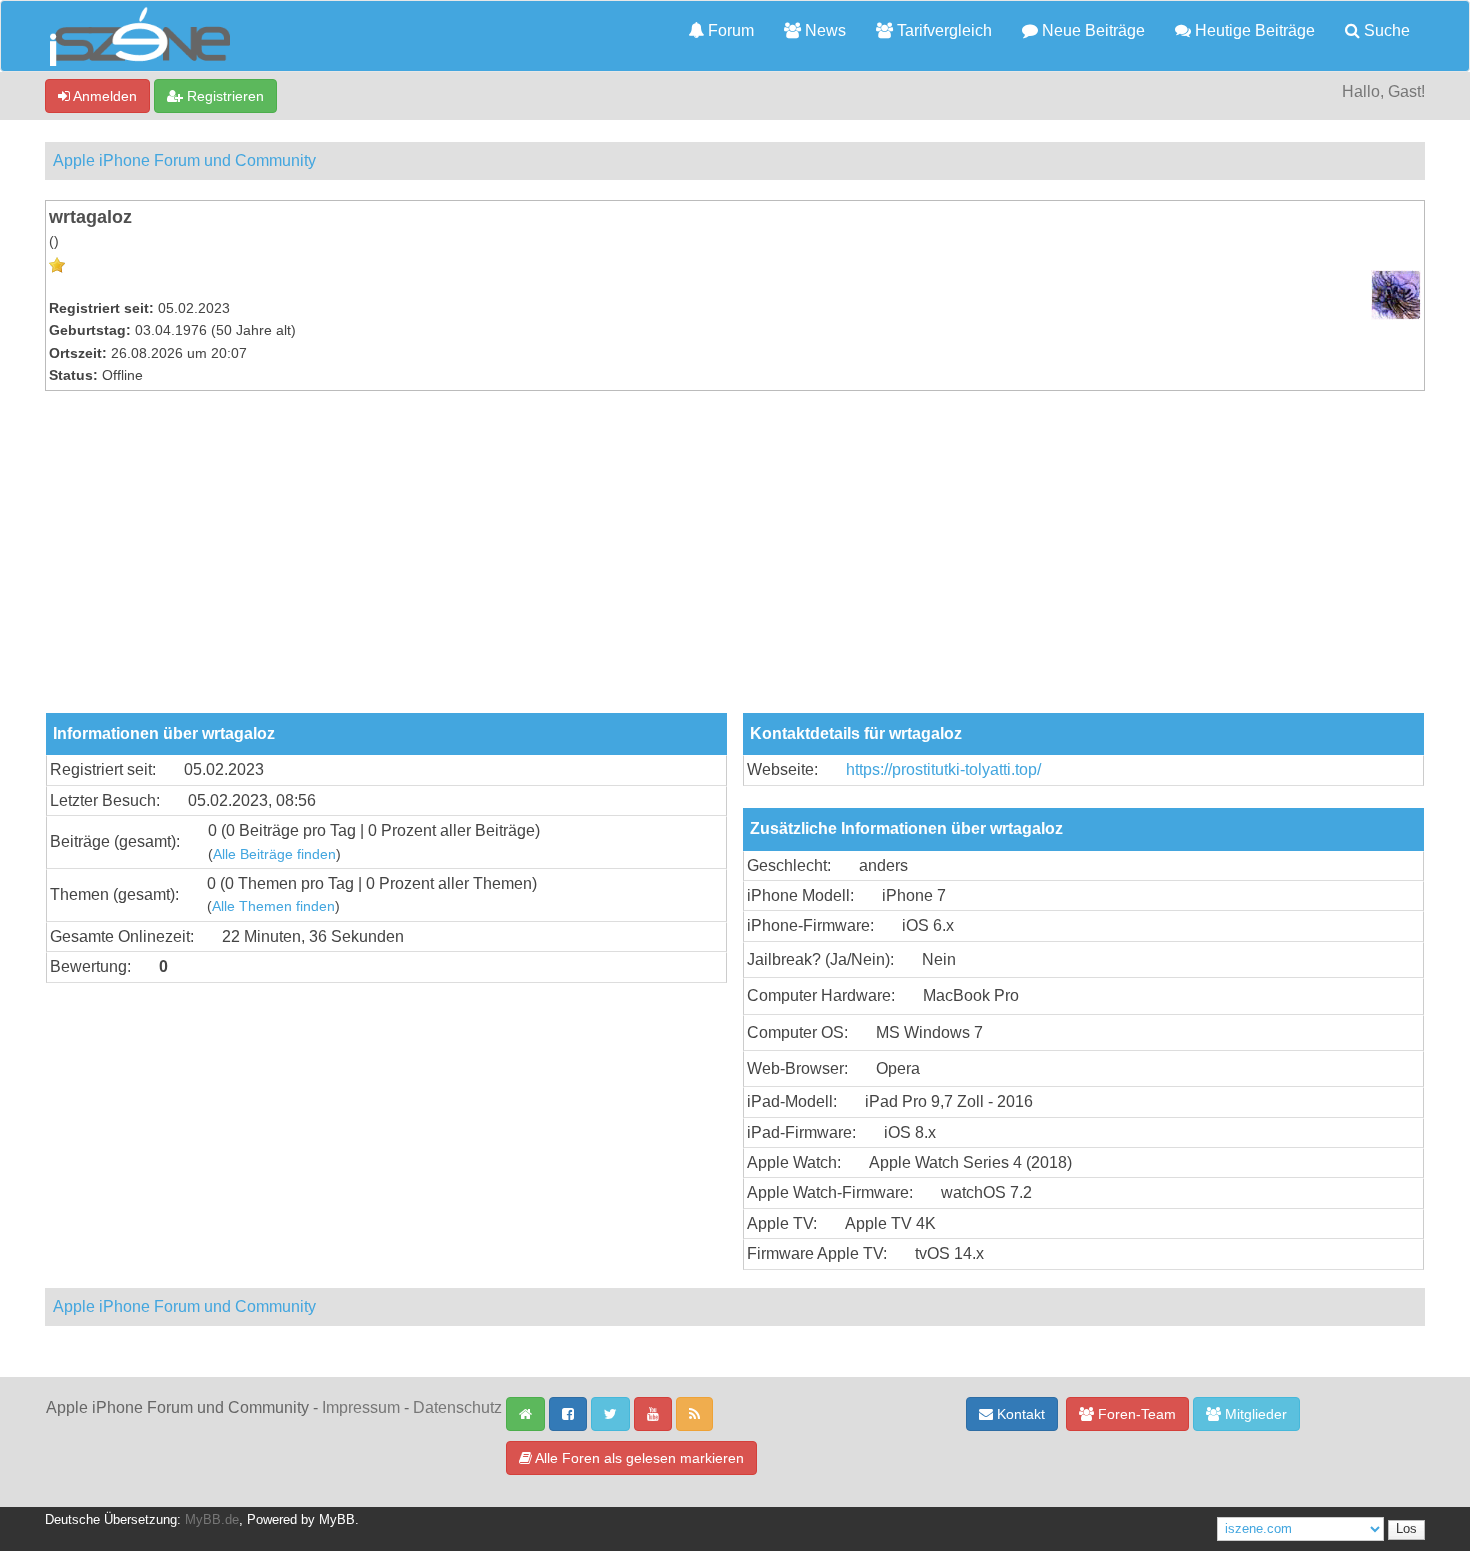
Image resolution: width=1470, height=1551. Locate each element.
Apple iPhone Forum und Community (184, 160)
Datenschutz (457, 1407)
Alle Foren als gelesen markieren (638, 1458)
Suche (1385, 30)
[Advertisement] (735, 563)
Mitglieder (1254, 1414)
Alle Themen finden (273, 906)
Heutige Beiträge (1253, 30)
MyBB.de (212, 1520)
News (823, 30)
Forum (729, 30)
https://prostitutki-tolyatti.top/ (943, 769)
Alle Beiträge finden (274, 854)
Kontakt (1019, 1414)
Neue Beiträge (1091, 30)
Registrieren (223, 96)
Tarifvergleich (942, 30)
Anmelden (103, 96)
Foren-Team (1135, 1414)
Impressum (361, 1407)
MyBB (337, 1520)
